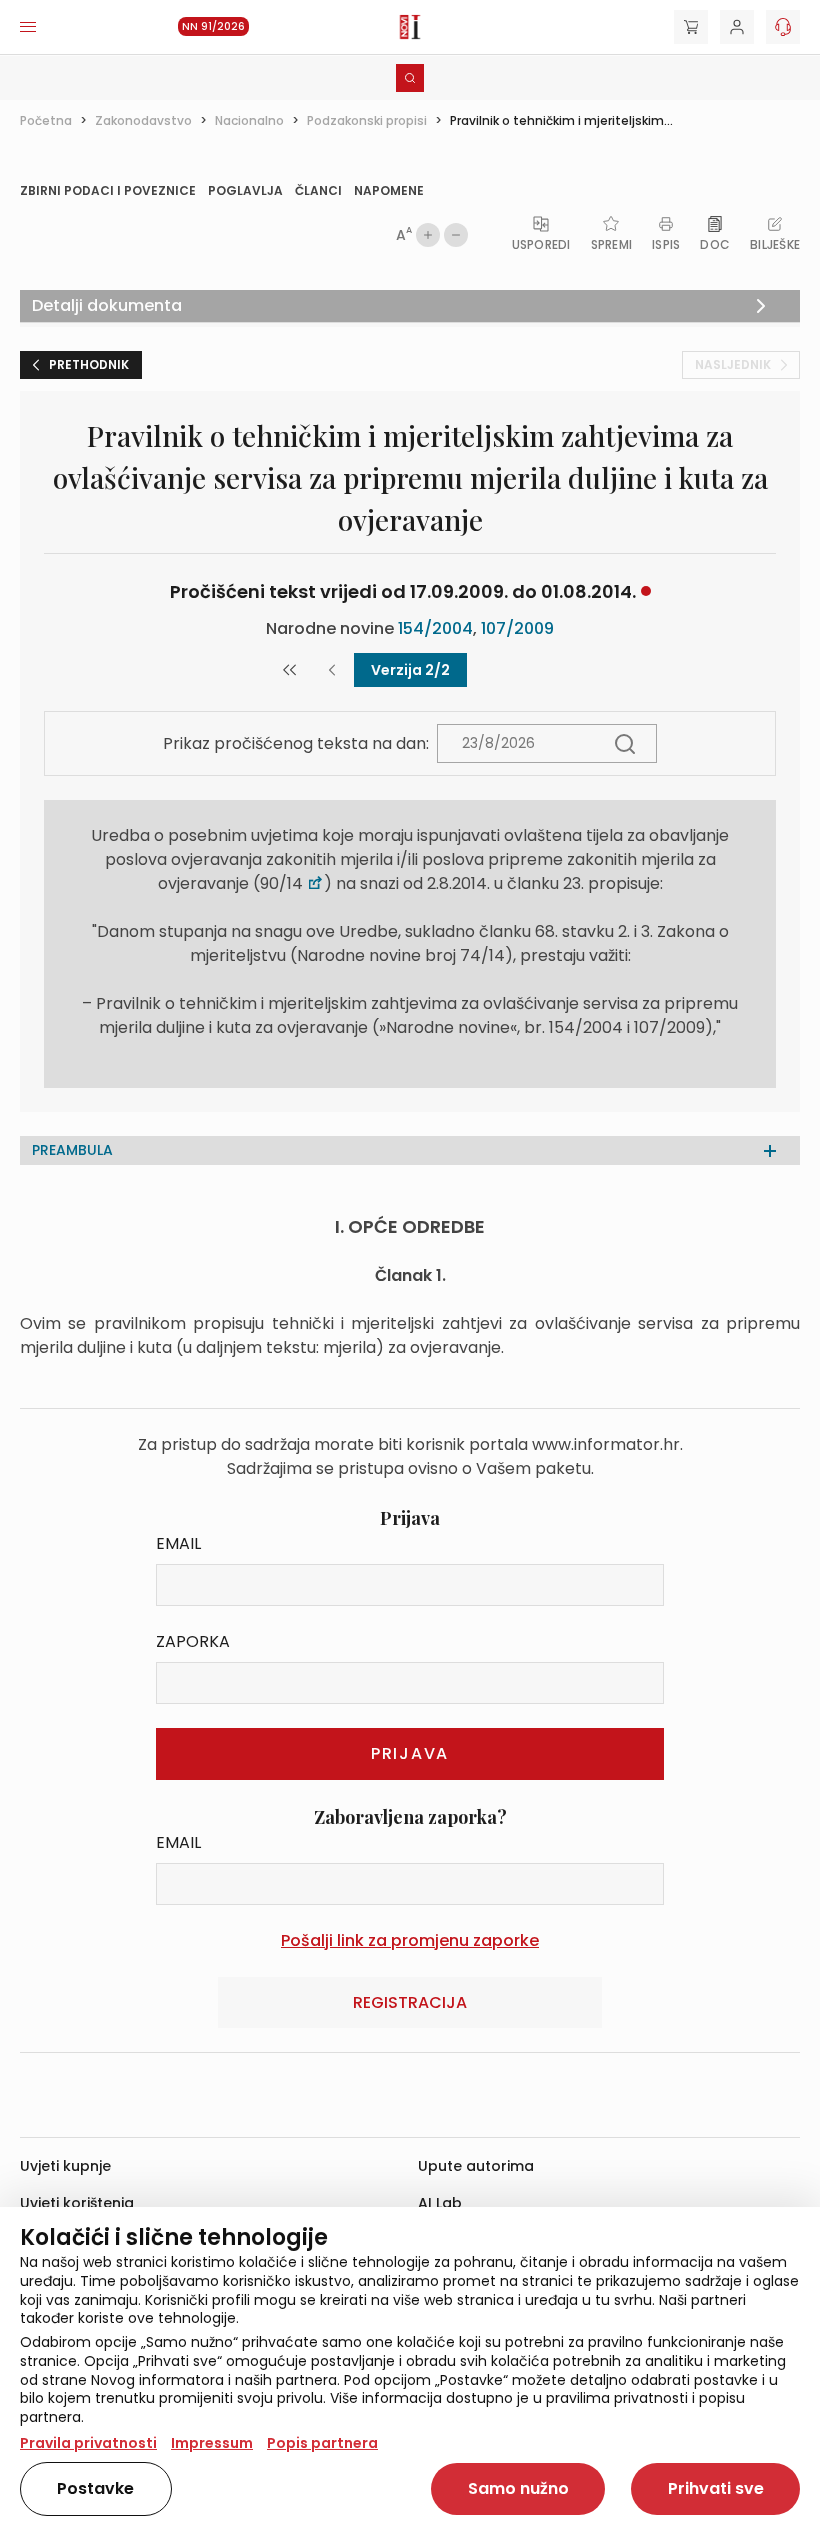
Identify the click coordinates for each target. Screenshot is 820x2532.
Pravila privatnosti (88, 2443)
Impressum (212, 2443)
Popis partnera (322, 2443)
